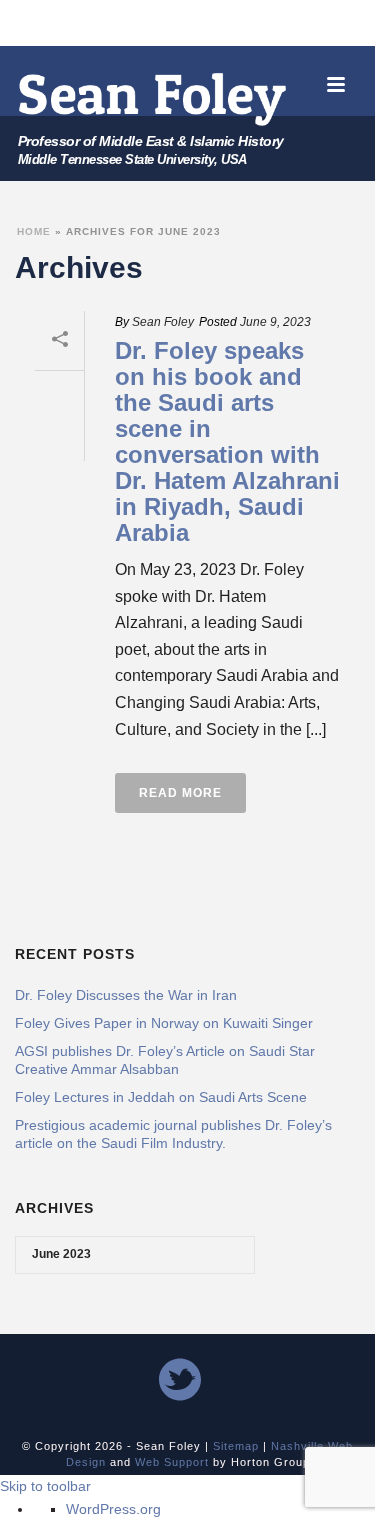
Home (34, 231)
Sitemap (236, 1446)
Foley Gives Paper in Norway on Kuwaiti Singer (164, 1023)
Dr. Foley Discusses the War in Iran (126, 995)
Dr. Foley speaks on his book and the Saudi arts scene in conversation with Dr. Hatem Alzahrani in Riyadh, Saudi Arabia (227, 441)
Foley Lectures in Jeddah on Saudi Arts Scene (161, 1097)
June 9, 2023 (275, 322)
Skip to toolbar (45, 1486)
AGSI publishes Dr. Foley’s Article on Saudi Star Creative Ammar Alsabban (165, 1060)
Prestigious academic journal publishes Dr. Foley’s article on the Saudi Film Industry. (173, 1134)
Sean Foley (163, 322)
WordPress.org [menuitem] (113, 1509)
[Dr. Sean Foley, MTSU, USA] (153, 99)
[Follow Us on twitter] (180, 1381)
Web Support (172, 1462)
